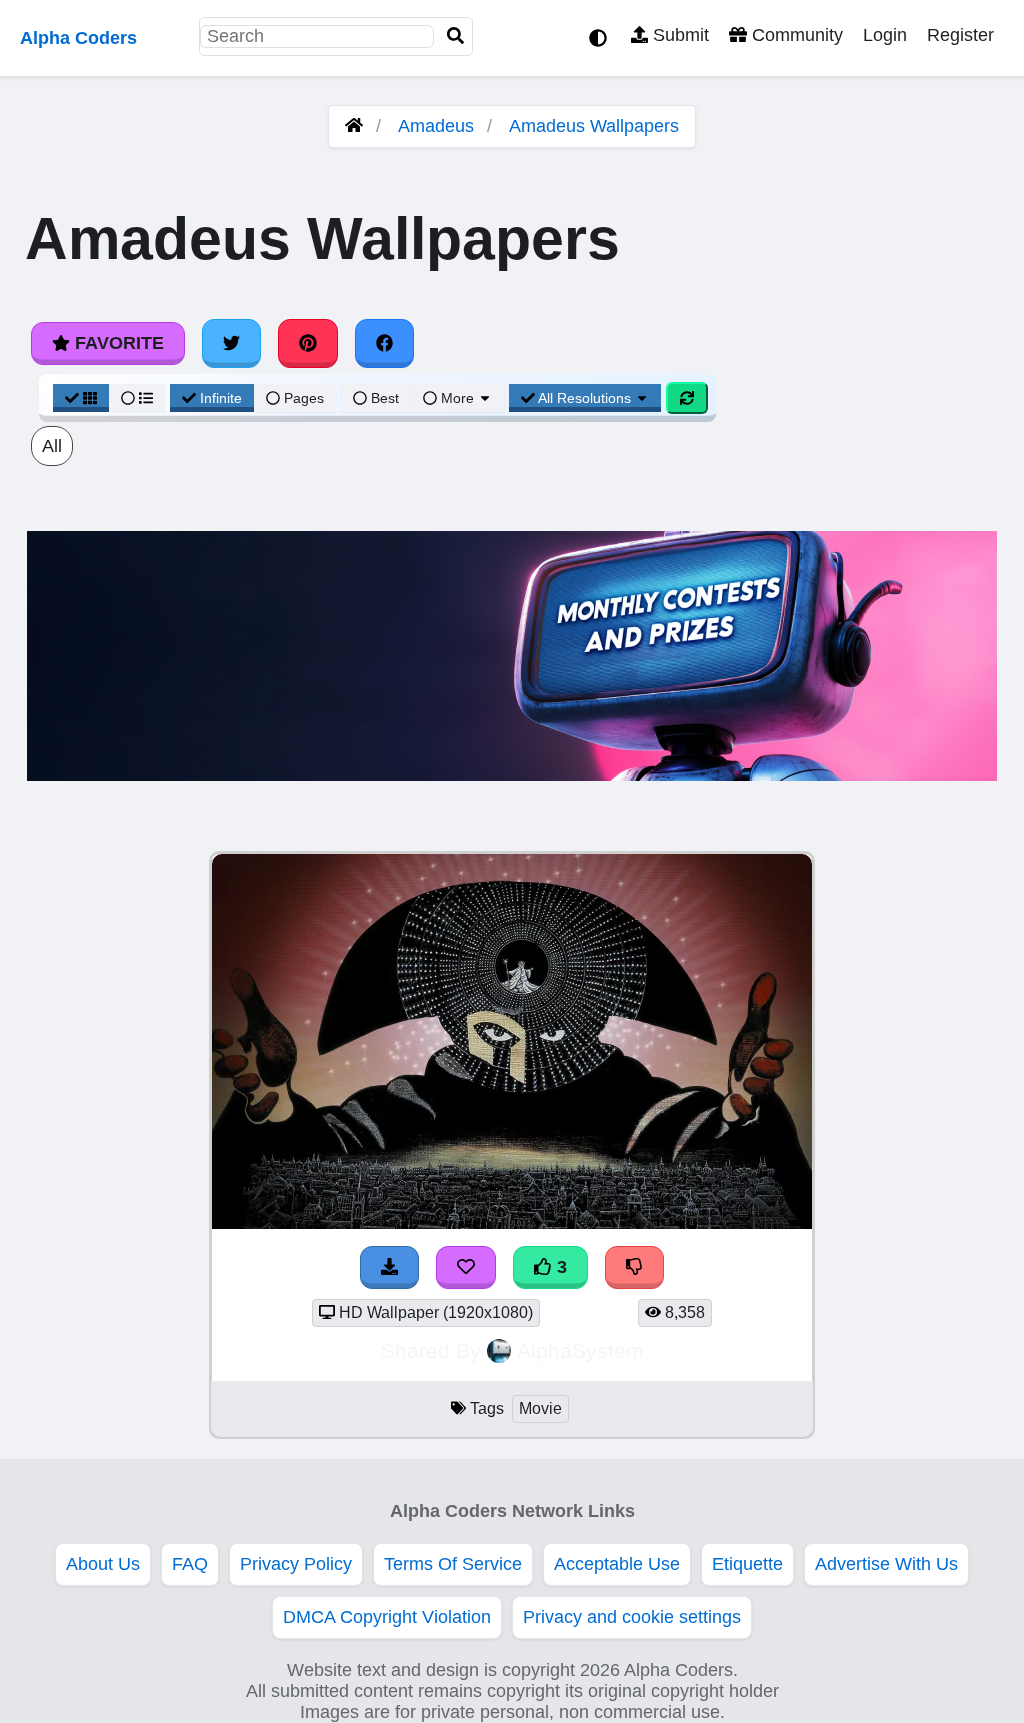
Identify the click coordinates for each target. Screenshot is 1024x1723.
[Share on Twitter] (232, 343)
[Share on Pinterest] (308, 343)
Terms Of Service (453, 1564)
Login (885, 35)
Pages (304, 398)
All (52, 446)
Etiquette (747, 1564)
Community (795, 35)
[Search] (456, 36)
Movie (540, 1408)
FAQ (190, 1564)
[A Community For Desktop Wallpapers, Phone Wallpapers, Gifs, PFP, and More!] (354, 126)
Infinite (221, 398)
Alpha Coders (78, 38)
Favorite (117, 343)
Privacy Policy (296, 1564)
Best (383, 398)
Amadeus (436, 126)
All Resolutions (585, 398)
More (457, 398)
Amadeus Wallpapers (594, 126)
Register (960, 35)
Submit (678, 35)
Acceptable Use (617, 1564)
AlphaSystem (580, 1350)
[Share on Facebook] (385, 343)
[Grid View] (81, 398)
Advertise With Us (886, 1564)
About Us (103, 1564)
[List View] (137, 398)
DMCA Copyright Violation (387, 1617)
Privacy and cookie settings (632, 1617)
